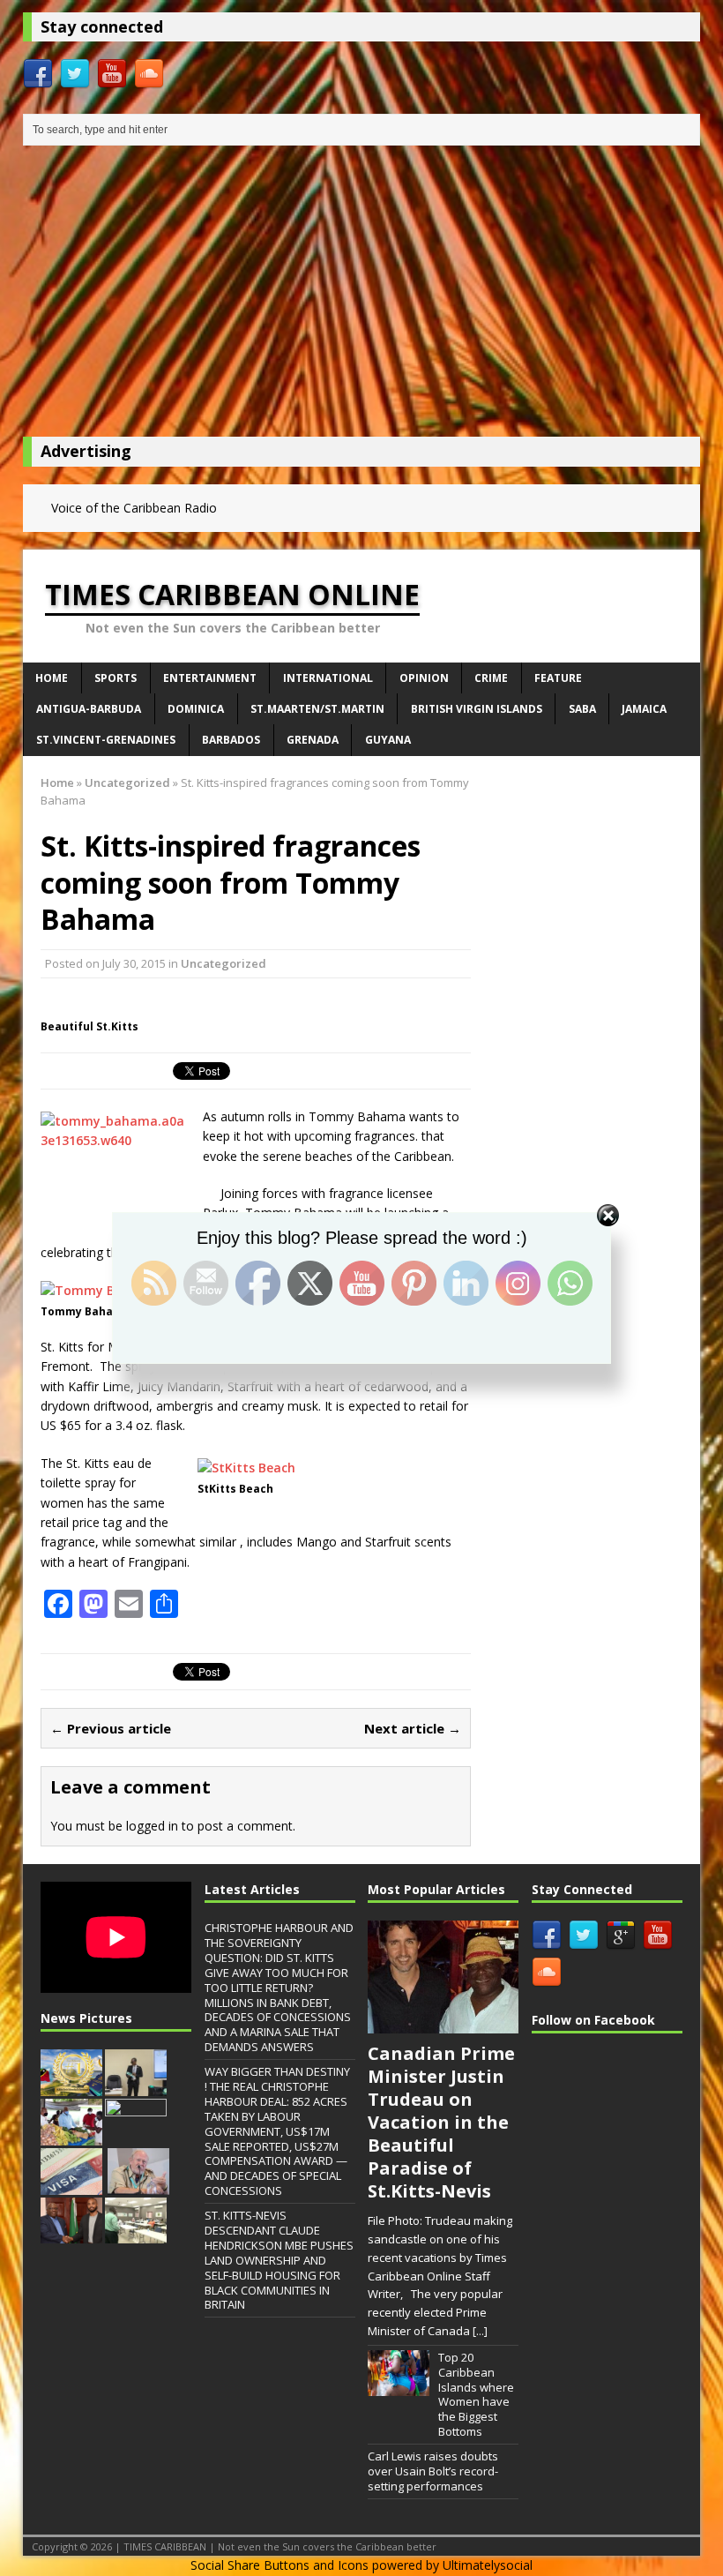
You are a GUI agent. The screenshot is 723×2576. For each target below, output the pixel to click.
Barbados (231, 740)
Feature (558, 678)
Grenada (313, 740)
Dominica (196, 709)
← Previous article (111, 1728)
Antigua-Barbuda (89, 709)
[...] (480, 2331)
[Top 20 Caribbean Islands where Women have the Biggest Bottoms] (399, 2387)
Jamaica (644, 709)
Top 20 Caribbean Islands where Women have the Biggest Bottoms (476, 2394)
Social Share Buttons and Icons (280, 2565)
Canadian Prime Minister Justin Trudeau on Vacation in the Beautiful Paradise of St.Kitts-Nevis (441, 2122)
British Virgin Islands (477, 709)
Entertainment (210, 678)
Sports (116, 678)
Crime (491, 678)
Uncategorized (224, 963)
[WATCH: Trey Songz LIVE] (136, 2136)
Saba (582, 709)
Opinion (424, 678)
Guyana (388, 740)
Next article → (413, 1728)
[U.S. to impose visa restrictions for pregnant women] (71, 2185)
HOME (52, 678)
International (328, 678)
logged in (152, 1826)
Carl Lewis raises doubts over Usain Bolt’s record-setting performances (433, 2471)
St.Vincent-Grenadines (106, 740)
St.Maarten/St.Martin (317, 709)
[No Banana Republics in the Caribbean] (138, 2185)
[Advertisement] (361, 296)
